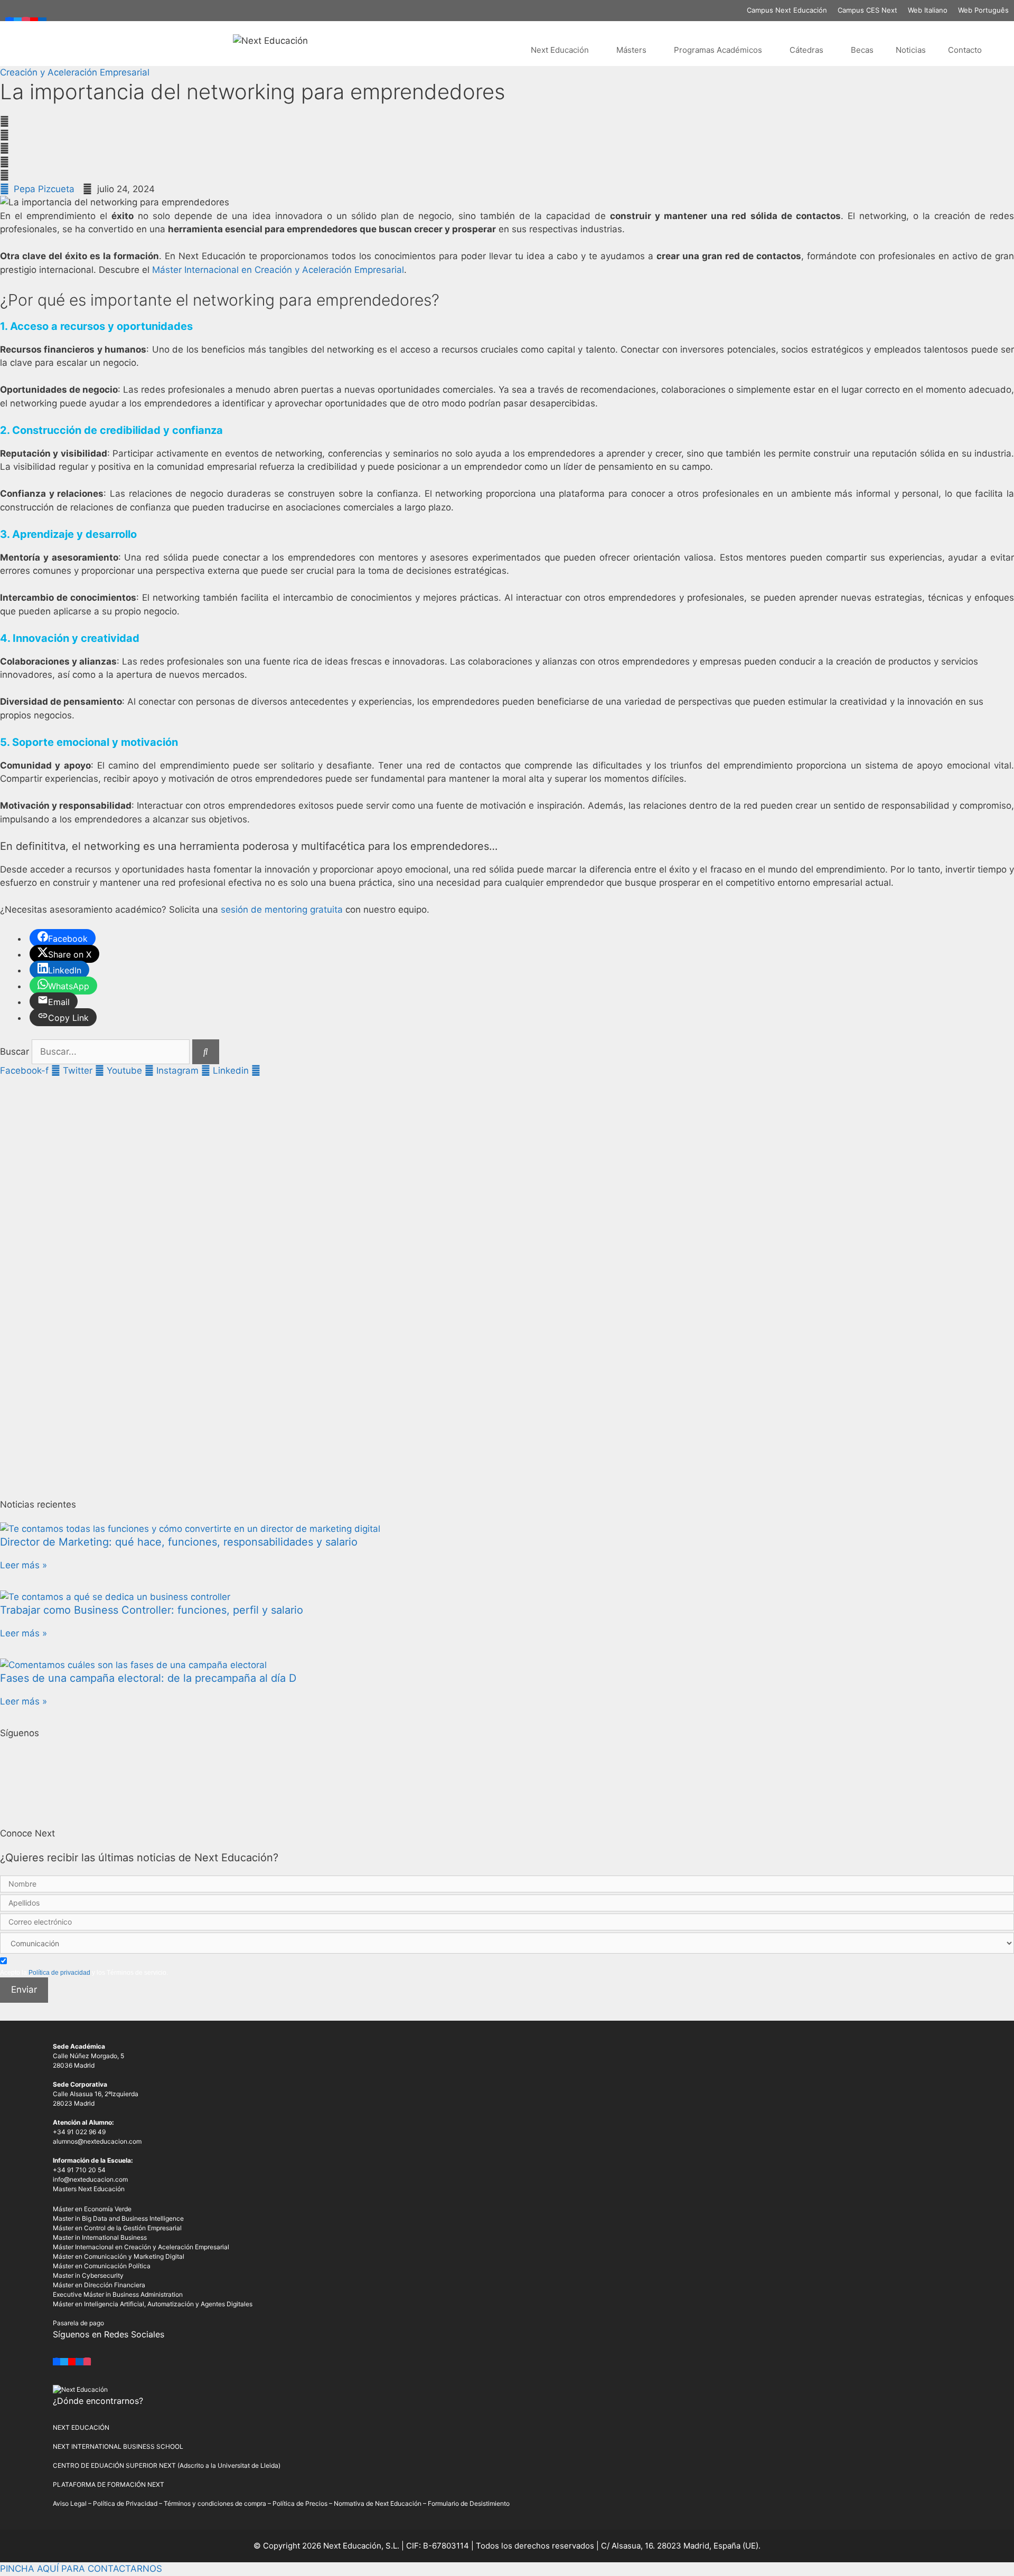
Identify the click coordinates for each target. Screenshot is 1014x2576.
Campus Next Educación (787, 10)
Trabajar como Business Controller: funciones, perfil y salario (152, 1610)
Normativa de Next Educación (378, 2503)
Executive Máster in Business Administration (118, 2294)
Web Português (983, 10)
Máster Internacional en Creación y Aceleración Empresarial (278, 270)
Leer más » (24, 1565)
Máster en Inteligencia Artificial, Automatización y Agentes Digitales (153, 2304)
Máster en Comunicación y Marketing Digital (119, 2256)
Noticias (911, 50)
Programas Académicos (718, 50)
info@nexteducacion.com (90, 2179)
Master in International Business (100, 2237)
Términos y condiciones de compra (215, 2503)
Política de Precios (300, 2503)
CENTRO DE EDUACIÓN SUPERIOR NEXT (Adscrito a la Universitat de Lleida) (167, 2465)
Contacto (965, 50)
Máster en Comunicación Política (102, 2266)
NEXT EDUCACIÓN (81, 2427)
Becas (862, 50)
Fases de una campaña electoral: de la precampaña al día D (148, 1678)
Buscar (15, 1052)
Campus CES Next (867, 10)
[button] (507, 122)
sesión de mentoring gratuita (282, 910)
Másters (631, 50)
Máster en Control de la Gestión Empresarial (117, 2228)
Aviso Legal (70, 2503)
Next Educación (560, 50)
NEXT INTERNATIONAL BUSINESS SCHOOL (118, 2446)
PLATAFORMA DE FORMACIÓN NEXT (109, 2484)
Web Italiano (928, 10)
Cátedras (806, 50)
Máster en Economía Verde (92, 2209)
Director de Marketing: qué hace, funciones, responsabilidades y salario (179, 1542)
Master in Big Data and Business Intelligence (118, 2218)
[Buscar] (206, 1052)
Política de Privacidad (125, 2503)
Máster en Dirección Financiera (99, 2285)
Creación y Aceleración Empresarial (75, 72)
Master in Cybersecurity (88, 2275)
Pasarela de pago (78, 2323)
